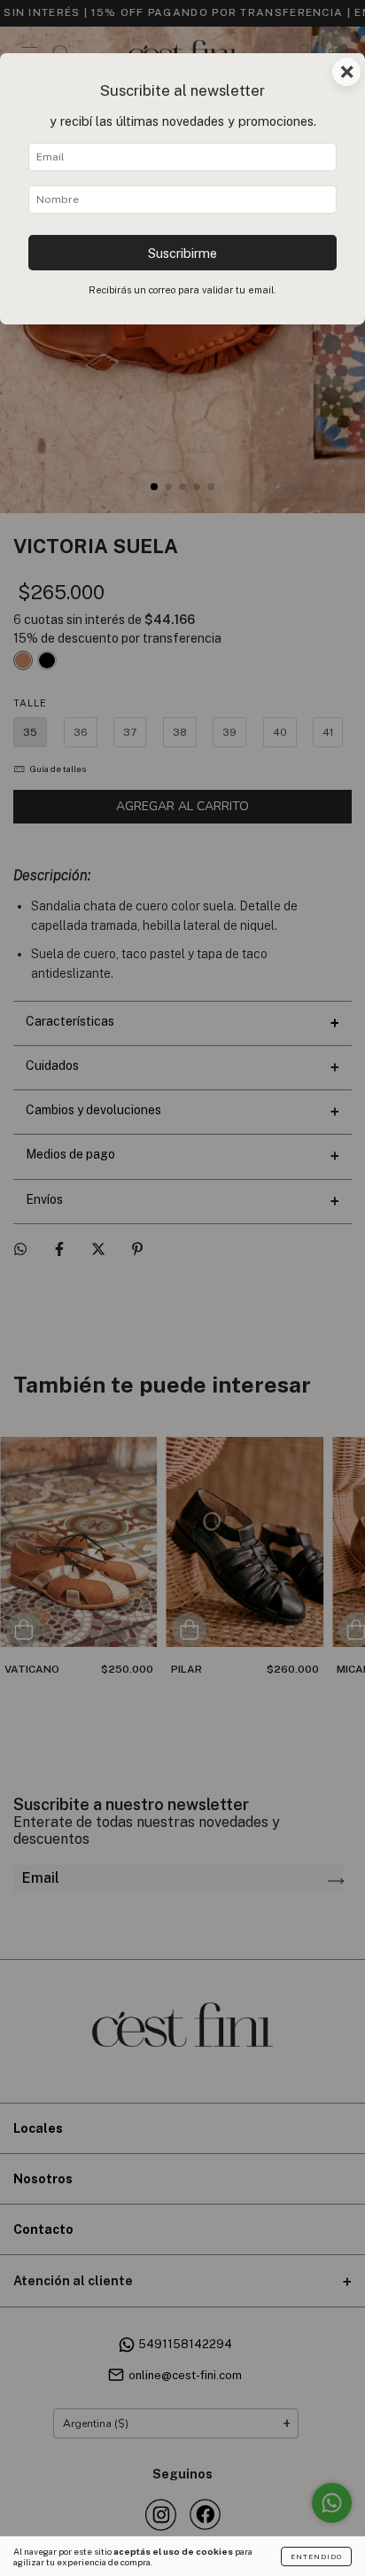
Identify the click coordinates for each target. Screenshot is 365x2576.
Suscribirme (182, 253)
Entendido (316, 2556)
